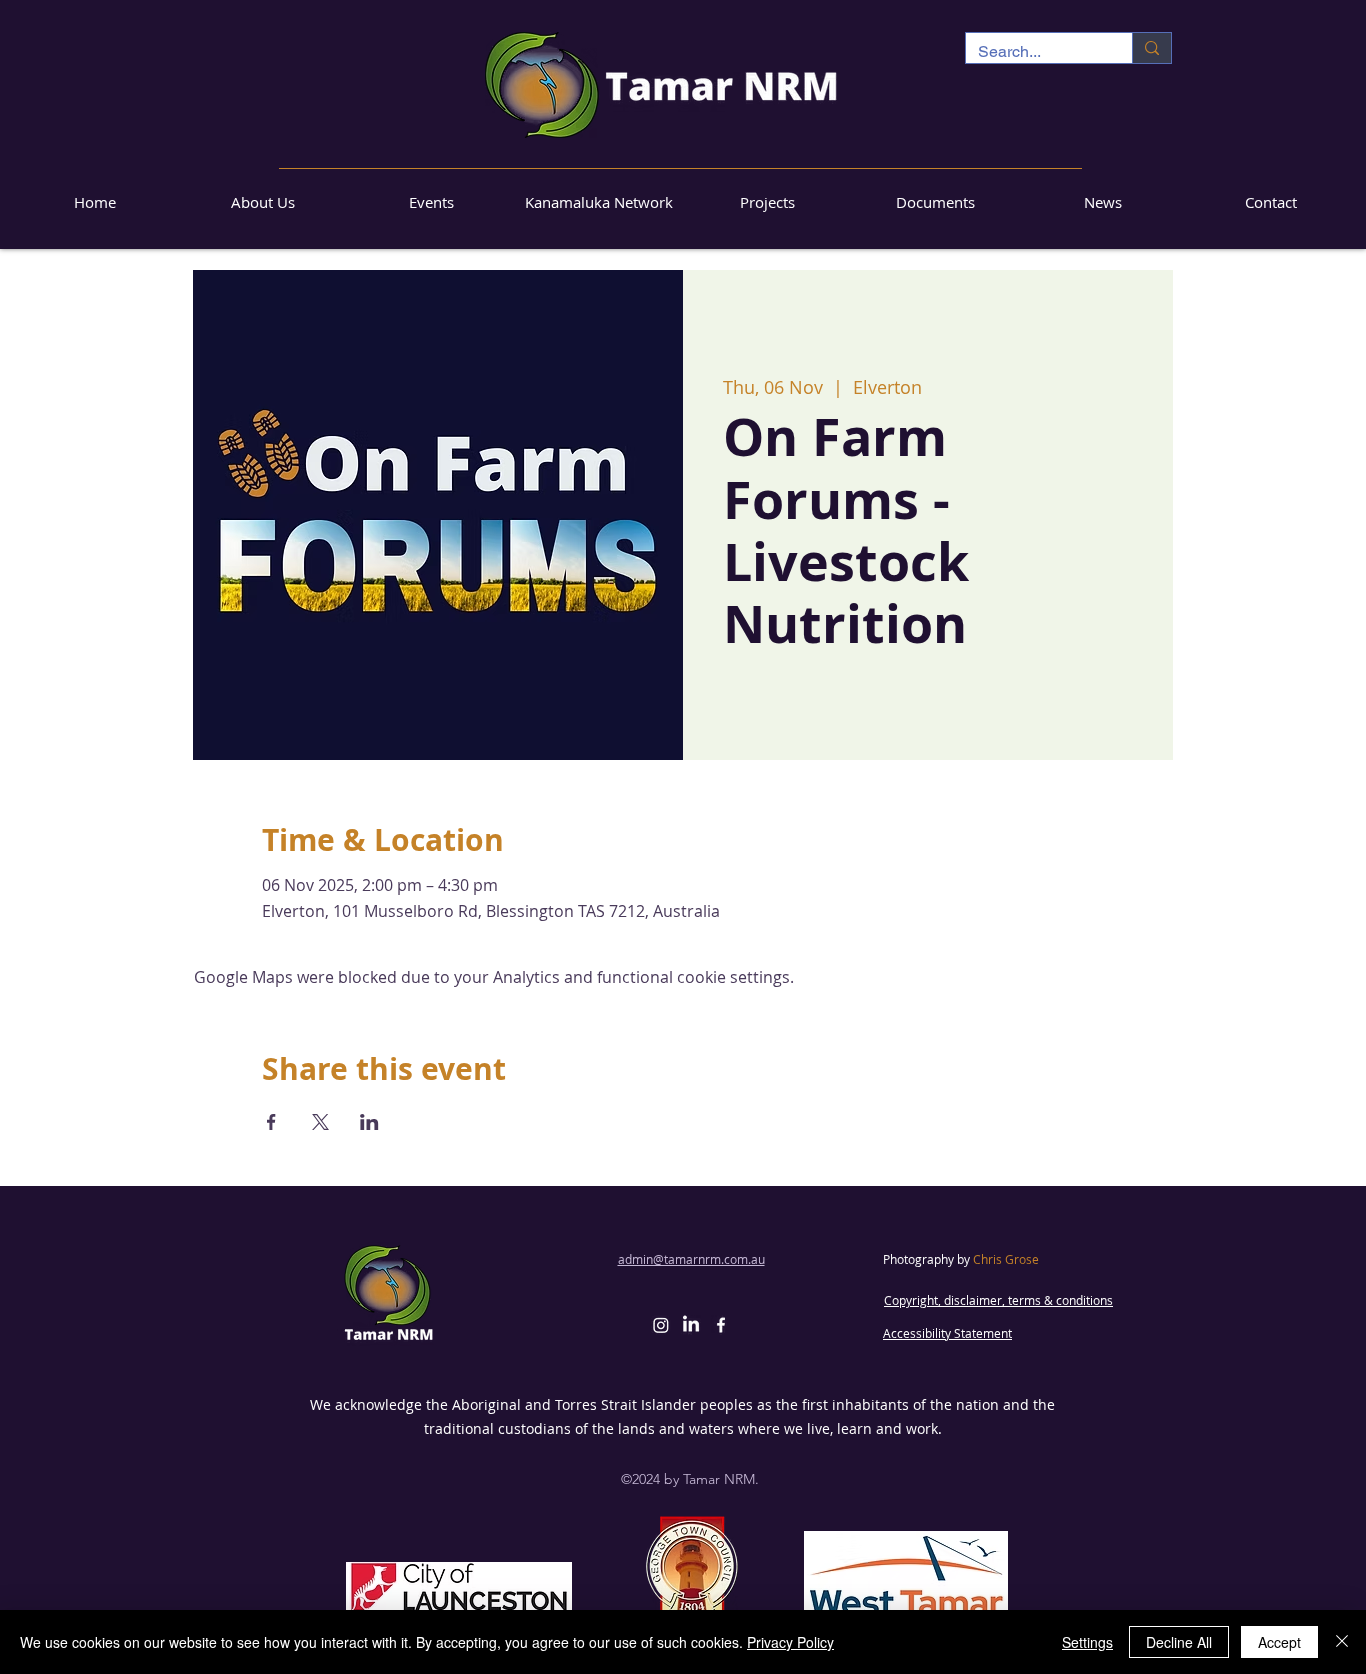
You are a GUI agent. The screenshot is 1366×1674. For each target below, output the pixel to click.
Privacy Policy (790, 1642)
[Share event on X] (320, 1122)
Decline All (1179, 1642)
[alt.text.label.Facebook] (721, 1325)
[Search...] (1151, 48)
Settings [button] (1087, 1642)
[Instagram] (661, 1325)
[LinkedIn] (691, 1325)
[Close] (1342, 1642)
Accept (1279, 1642)
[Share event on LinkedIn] (369, 1122)
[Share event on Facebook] (271, 1122)
